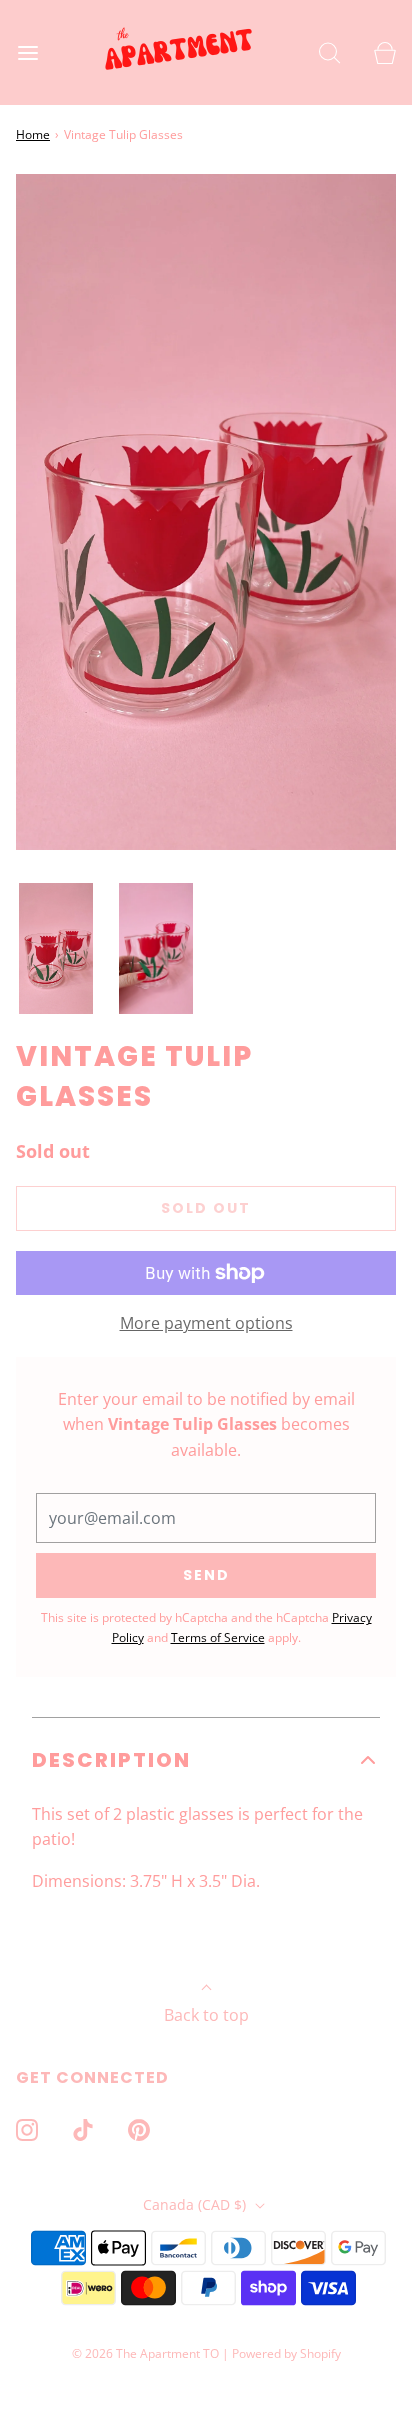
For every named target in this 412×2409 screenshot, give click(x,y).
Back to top (206, 2015)
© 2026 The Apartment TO (145, 2353)
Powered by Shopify (286, 2353)
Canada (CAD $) (196, 2204)
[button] (56, 949)
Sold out (206, 1208)
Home (33, 134)
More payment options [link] (206, 1323)
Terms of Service (218, 1637)
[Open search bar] (329, 52)
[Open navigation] (27, 52)
